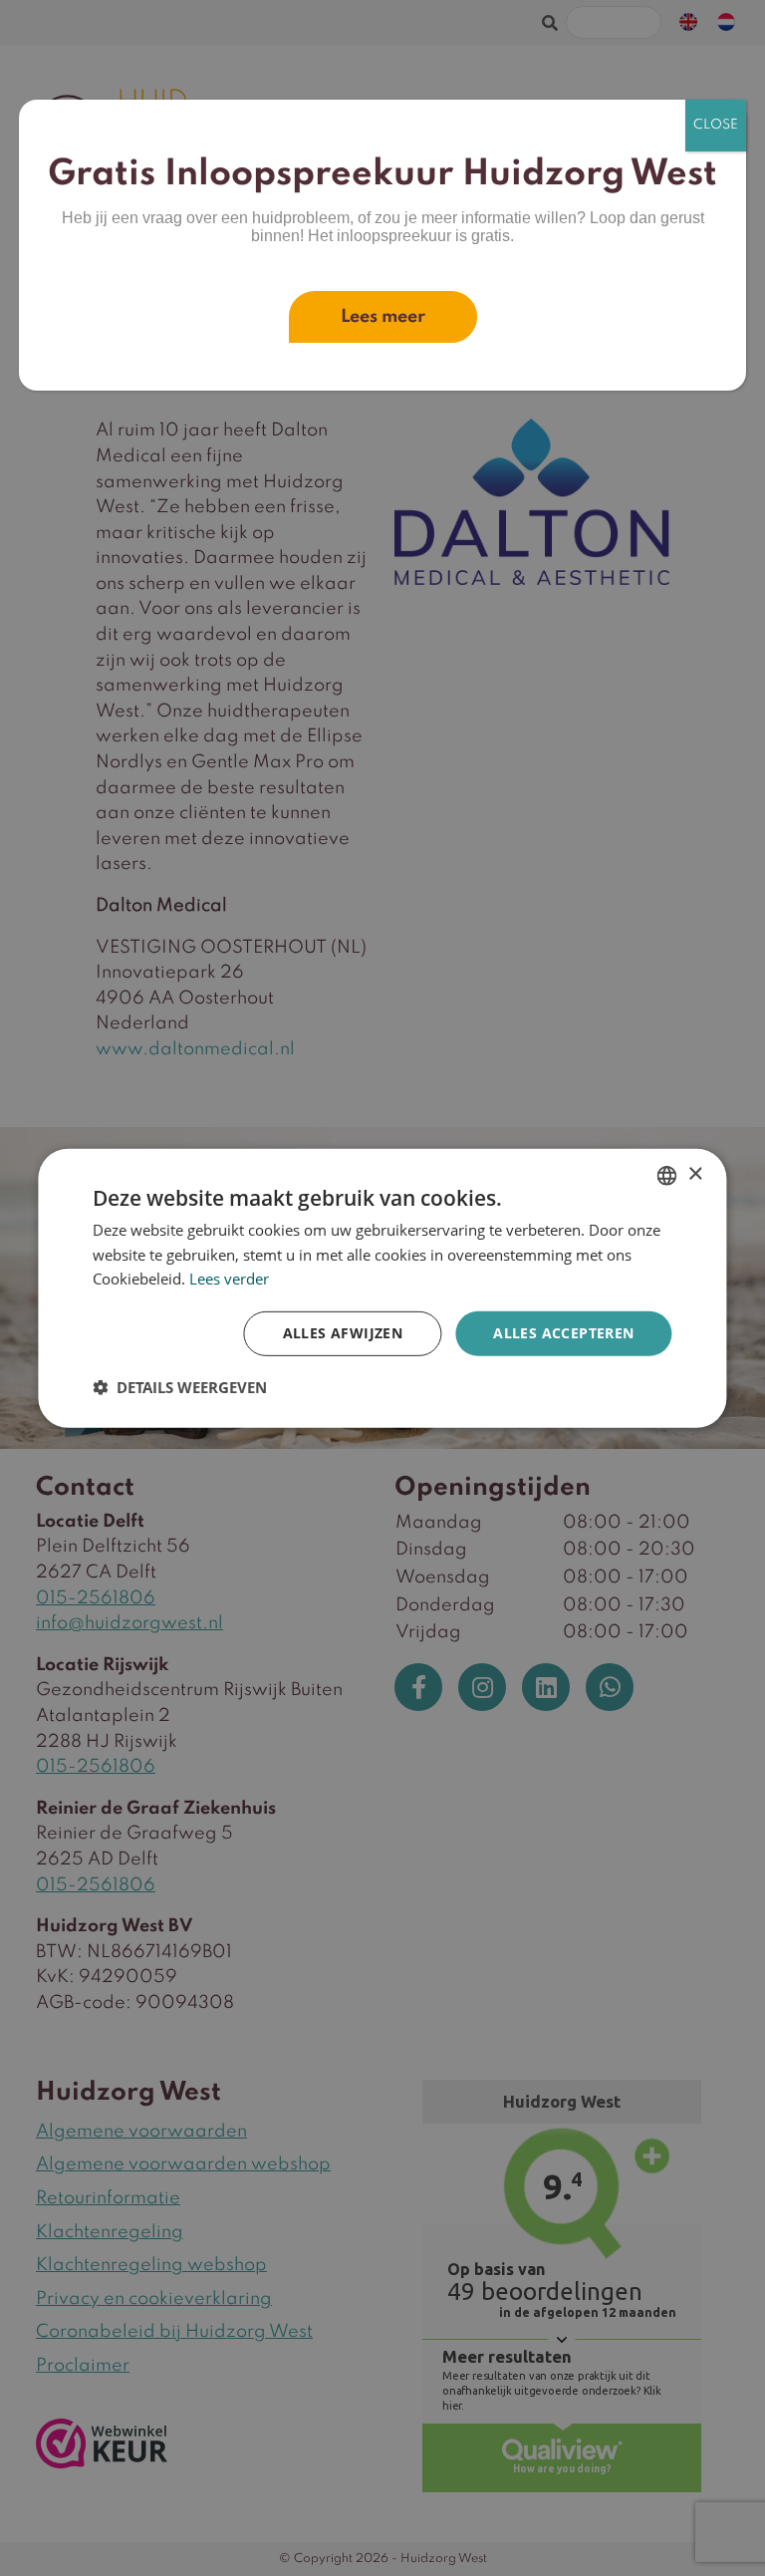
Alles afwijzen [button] (343, 1333)
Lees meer (383, 317)
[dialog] (382, 1288)
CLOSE (716, 125)
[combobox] (667, 1175)
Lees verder (229, 1279)
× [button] (695, 1174)
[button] (180, 1387)
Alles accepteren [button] (563, 1333)
